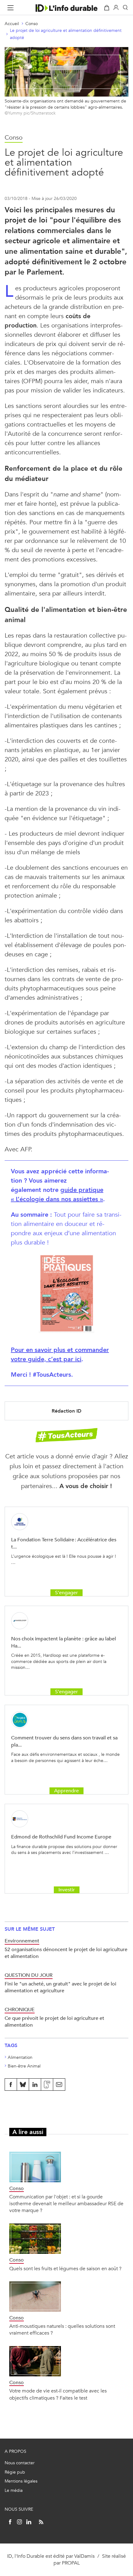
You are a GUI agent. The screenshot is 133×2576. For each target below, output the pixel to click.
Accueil (12, 24)
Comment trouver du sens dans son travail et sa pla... (64, 1741)
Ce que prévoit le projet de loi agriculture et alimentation (54, 2022)
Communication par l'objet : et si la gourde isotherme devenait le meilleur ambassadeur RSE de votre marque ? (66, 2204)
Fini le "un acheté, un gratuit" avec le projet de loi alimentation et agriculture (60, 1987)
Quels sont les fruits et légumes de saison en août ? (65, 2269)
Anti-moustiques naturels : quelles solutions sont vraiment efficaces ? (62, 2329)
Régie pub (15, 2472)
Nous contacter (20, 2463)
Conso (32, 24)
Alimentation (20, 2057)
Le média (14, 2490)
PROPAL (71, 2563)
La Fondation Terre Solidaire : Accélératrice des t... (64, 1543)
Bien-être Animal (24, 2066)
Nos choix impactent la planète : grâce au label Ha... (64, 1642)
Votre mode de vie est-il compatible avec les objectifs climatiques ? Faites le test (58, 2394)
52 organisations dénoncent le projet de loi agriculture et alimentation (66, 1953)
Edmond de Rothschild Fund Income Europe (61, 1837)
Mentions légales (21, 2481)
